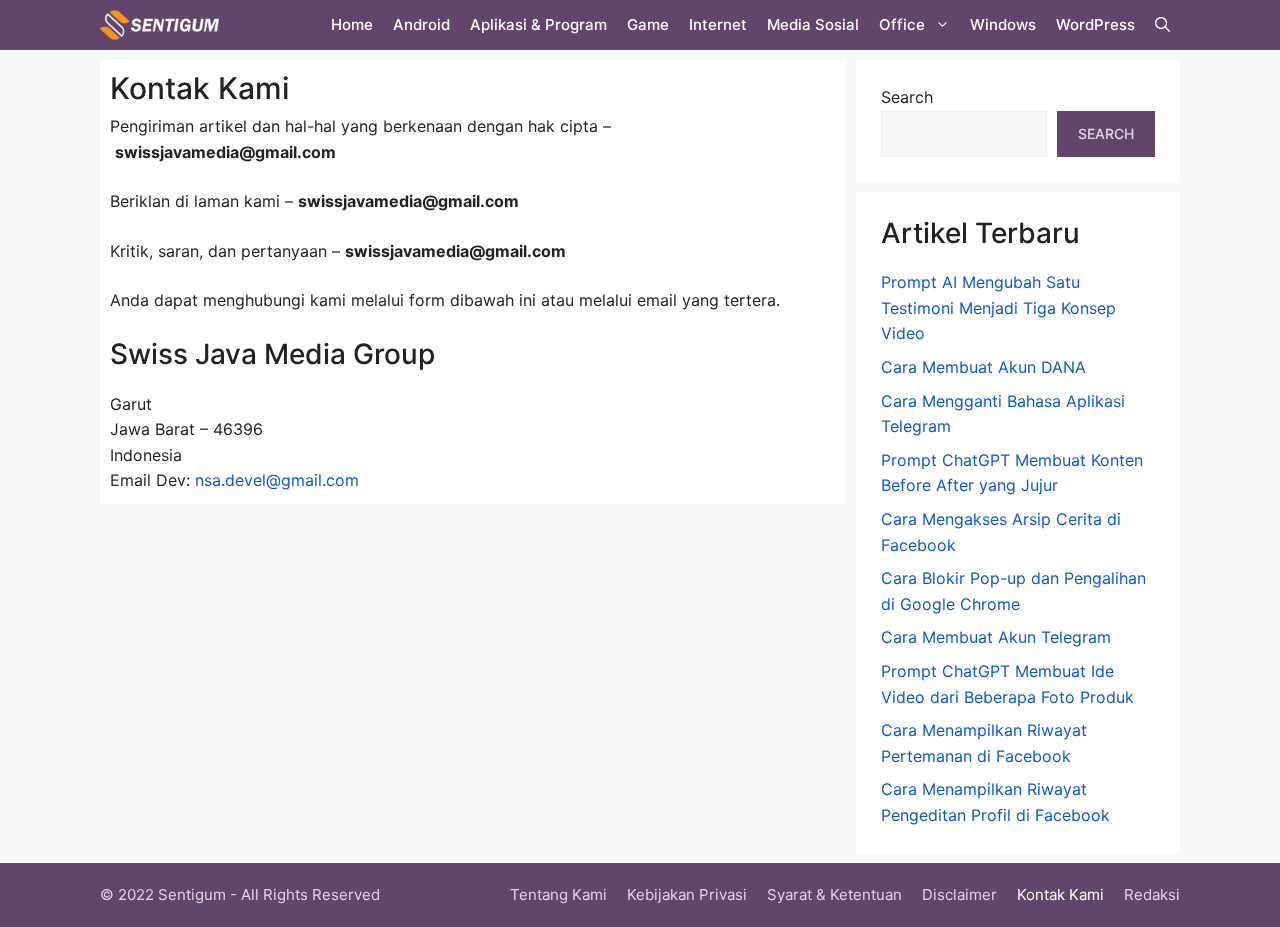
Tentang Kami (558, 894)
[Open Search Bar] (1162, 25)
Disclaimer (959, 894)
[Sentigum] (159, 25)
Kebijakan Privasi (687, 894)
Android (421, 24)
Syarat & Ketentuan (834, 894)
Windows (1003, 24)
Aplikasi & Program (538, 24)
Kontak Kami (1060, 894)
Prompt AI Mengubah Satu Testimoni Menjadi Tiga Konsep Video (998, 307)
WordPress (1095, 24)
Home (352, 24)
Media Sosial (813, 24)
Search (907, 97)
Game (648, 24)
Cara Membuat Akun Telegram (996, 637)
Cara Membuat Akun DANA (983, 367)
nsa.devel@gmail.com (277, 480)
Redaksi (1152, 894)
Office (902, 24)
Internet (718, 24)
